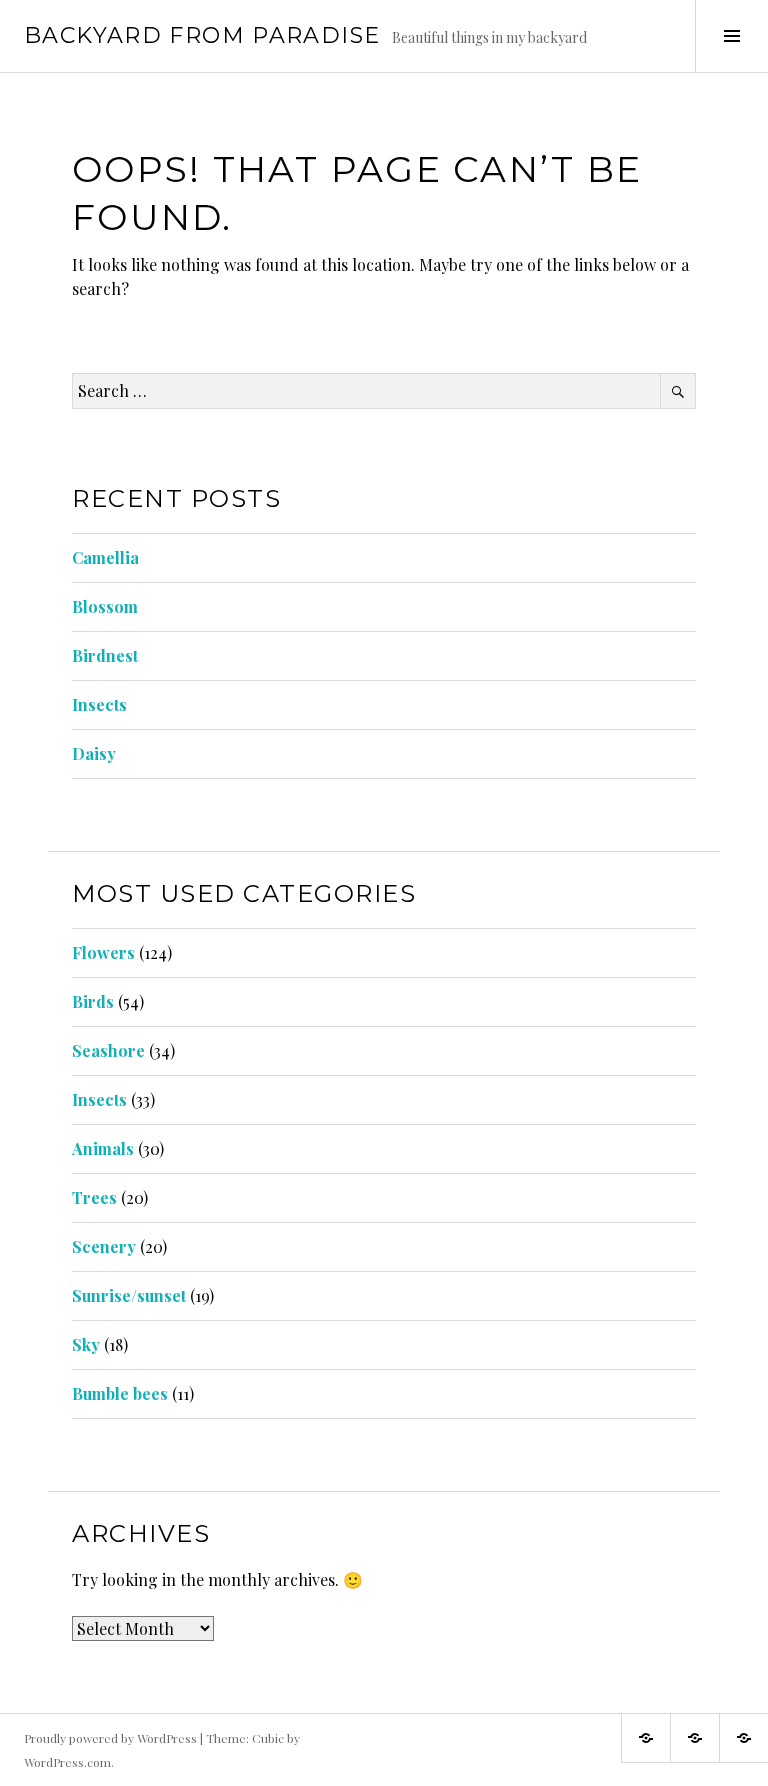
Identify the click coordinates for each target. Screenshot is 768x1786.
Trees (94, 1197)
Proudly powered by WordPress (110, 1738)
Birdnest (105, 655)
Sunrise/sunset (129, 1295)
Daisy (94, 753)
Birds (93, 1001)
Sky (86, 1344)
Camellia (105, 557)
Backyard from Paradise (202, 35)
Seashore (108, 1050)
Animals (103, 1148)
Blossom (105, 606)
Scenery (104, 1246)
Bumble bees (120, 1393)
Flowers (103, 952)
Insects (99, 704)
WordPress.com (67, 1762)
